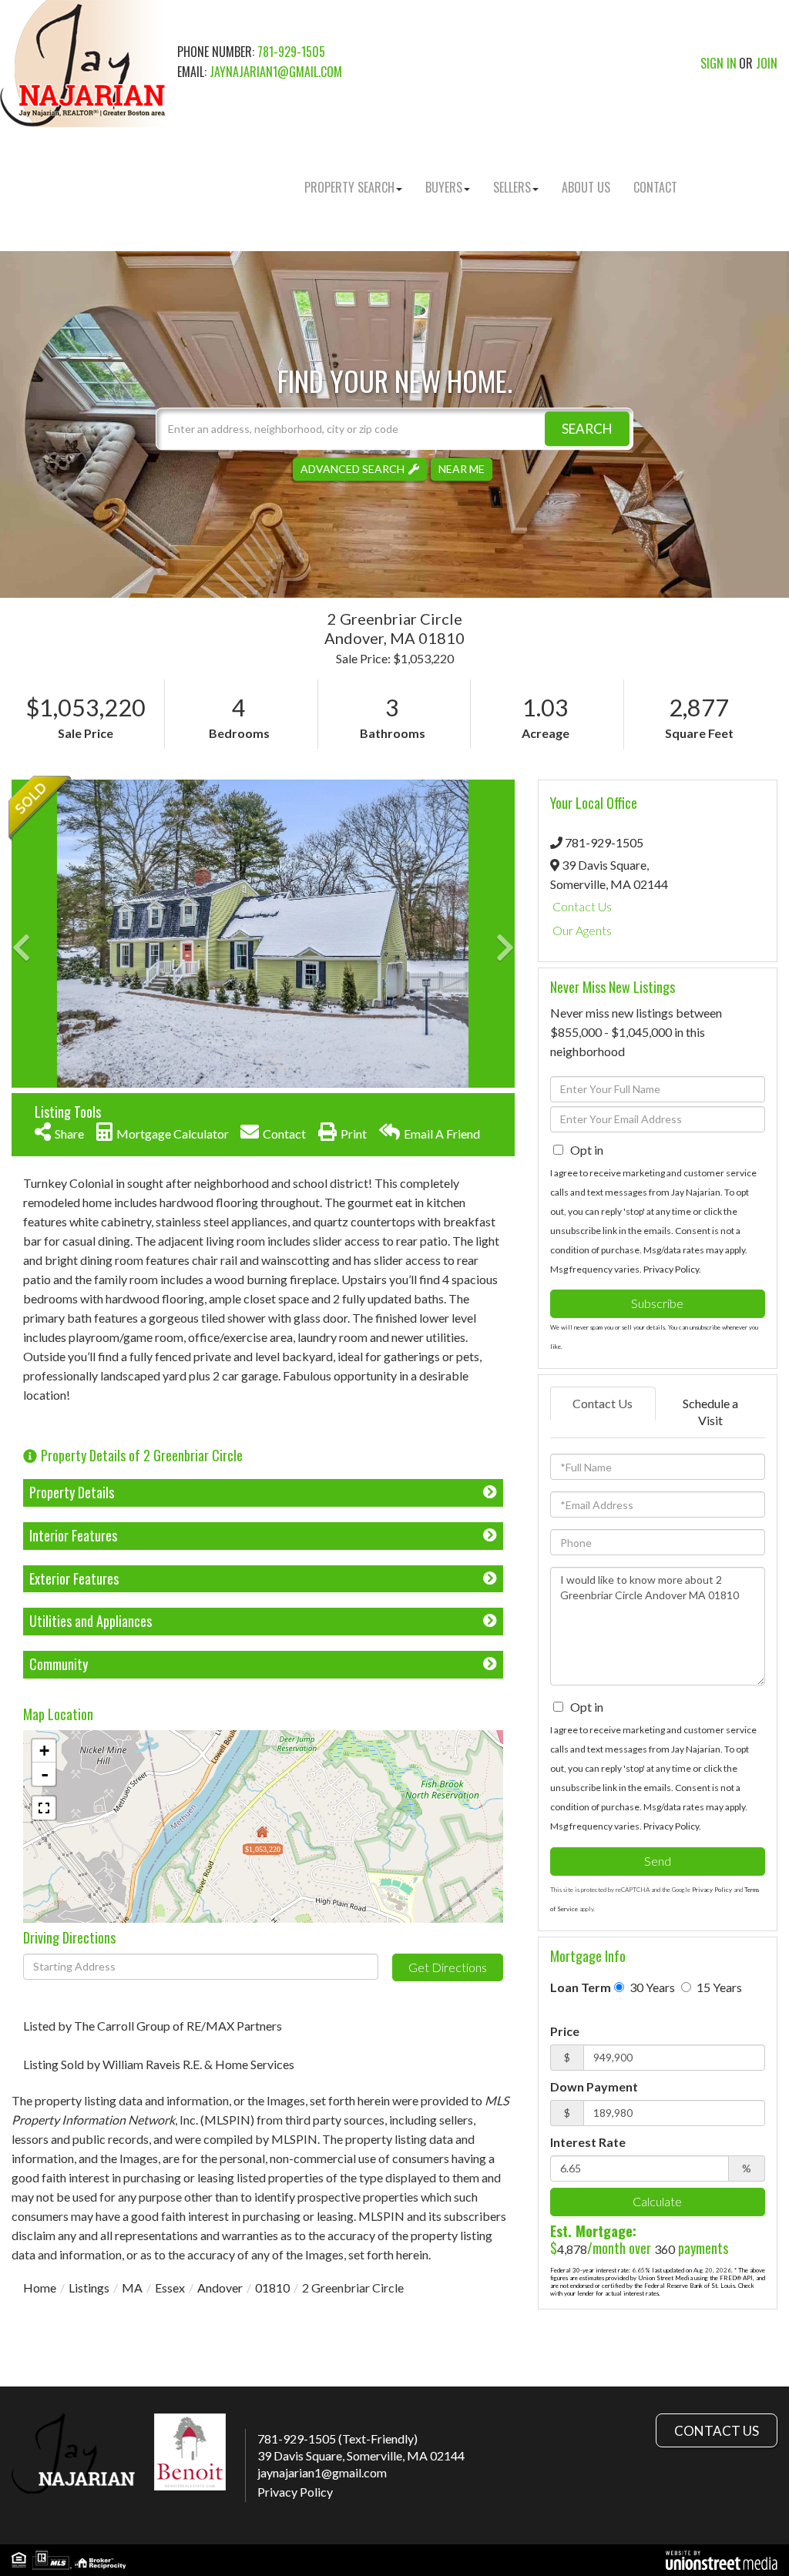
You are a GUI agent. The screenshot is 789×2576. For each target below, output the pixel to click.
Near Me (462, 469)
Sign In (718, 63)
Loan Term (581, 1987)
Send (658, 1861)
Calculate (657, 2201)
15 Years (718, 1987)
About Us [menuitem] (586, 187)
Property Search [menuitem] (349, 187)
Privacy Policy (671, 1269)
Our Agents (582, 930)
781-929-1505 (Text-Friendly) (337, 2438)
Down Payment (594, 2086)
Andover (220, 2288)
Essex (170, 2288)
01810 (272, 2288)
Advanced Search (353, 469)
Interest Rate (588, 2142)
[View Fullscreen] (44, 1808)
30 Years (651, 1987)
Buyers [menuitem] (444, 187)
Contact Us (582, 906)
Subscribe (657, 1303)
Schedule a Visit (710, 1412)
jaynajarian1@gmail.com (276, 72)
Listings (89, 2288)
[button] (587, 429)
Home (40, 2288)
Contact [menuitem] (655, 187)
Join (767, 63)
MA (132, 2288)
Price (565, 2031)
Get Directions (448, 1967)
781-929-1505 (291, 52)
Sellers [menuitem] (512, 187)
